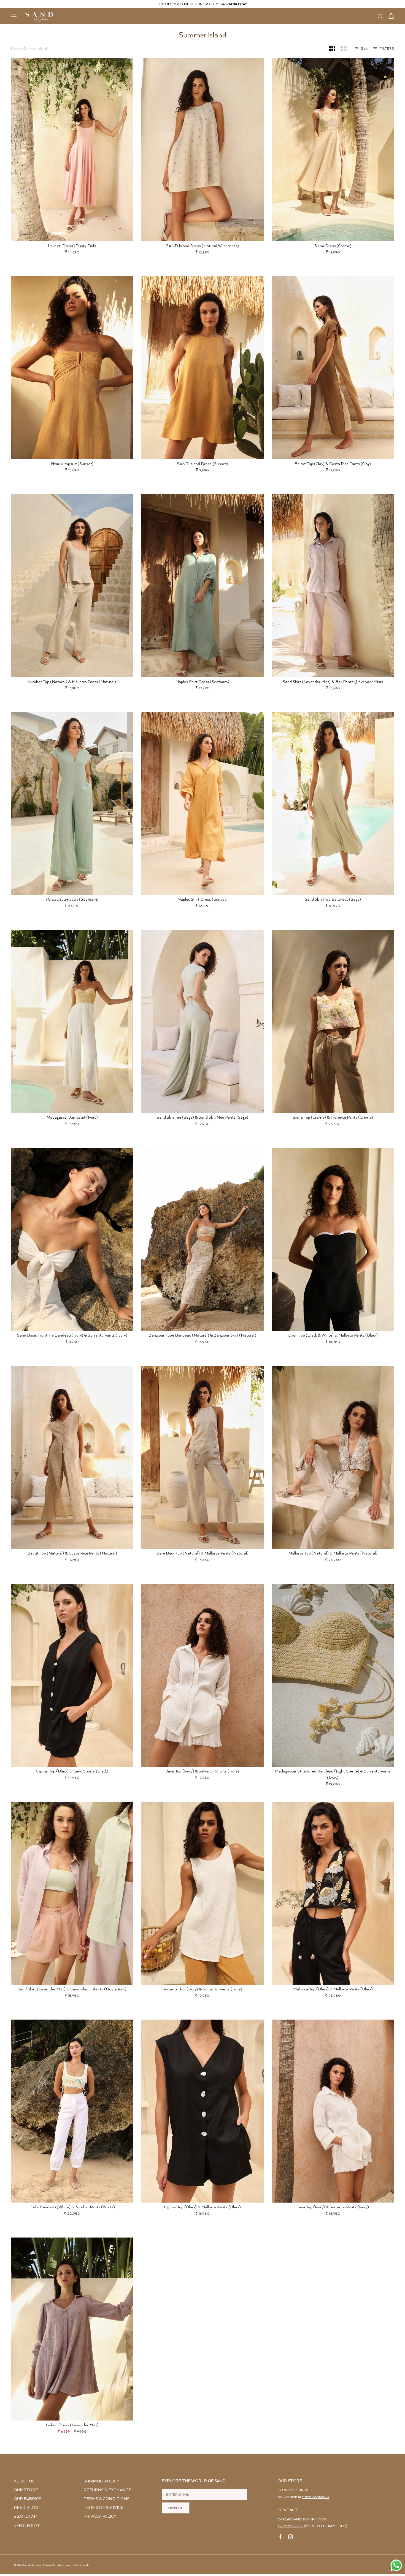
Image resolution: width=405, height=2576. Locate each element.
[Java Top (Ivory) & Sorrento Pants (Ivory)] (333, 2111)
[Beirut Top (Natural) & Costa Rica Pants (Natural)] (72, 1457)
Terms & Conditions (106, 2499)
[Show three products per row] (332, 49)
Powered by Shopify (77, 2565)
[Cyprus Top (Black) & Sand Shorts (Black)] (72, 1675)
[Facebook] (281, 2538)
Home (16, 49)
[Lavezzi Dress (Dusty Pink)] (72, 150)
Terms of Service (103, 2508)
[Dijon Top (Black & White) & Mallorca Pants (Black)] (333, 1239)
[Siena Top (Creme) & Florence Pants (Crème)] (333, 1021)
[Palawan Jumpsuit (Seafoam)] (72, 803)
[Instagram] (291, 2538)
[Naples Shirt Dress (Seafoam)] (202, 586)
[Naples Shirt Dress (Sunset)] (202, 803)
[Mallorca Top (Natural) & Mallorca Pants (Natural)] (333, 1457)
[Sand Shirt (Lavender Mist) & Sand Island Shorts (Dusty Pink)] (72, 1893)
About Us (24, 2481)
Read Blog (26, 2508)
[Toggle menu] (14, 15)
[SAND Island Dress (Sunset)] (202, 368)
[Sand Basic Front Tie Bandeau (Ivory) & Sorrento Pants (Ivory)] (72, 1239)
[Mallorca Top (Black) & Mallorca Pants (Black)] (333, 1893)
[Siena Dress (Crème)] (333, 150)
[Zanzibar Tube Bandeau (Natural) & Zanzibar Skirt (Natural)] (202, 1239)
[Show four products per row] (344, 49)
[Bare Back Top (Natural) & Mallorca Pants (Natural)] (202, 1457)
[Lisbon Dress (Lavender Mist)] (72, 2329)
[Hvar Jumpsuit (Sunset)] (72, 368)
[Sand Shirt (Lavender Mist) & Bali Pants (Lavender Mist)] (333, 586)
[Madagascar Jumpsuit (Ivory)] (72, 1021)
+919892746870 (315, 2497)
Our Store (26, 2490)
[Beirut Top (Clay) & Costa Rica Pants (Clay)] (333, 368)
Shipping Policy (101, 2481)
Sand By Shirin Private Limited (43, 2565)
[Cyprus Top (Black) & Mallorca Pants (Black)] (202, 2111)
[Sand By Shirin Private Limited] (39, 17)
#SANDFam (26, 2516)
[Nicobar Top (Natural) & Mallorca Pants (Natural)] (72, 586)
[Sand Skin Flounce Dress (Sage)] (333, 803)
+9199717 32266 (290, 2526)
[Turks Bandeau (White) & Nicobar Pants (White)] (72, 2111)
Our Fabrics (28, 2499)
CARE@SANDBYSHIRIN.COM (302, 2519)
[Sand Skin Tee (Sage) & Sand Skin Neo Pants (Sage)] (202, 1021)
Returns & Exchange (107, 2490)
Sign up (176, 2508)
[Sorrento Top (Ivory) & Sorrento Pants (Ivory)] (202, 1893)
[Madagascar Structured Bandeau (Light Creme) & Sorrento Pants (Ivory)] (333, 1675)
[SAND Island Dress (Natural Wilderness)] (202, 150)
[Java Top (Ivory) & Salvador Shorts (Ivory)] (202, 1675)
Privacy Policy (100, 2516)
